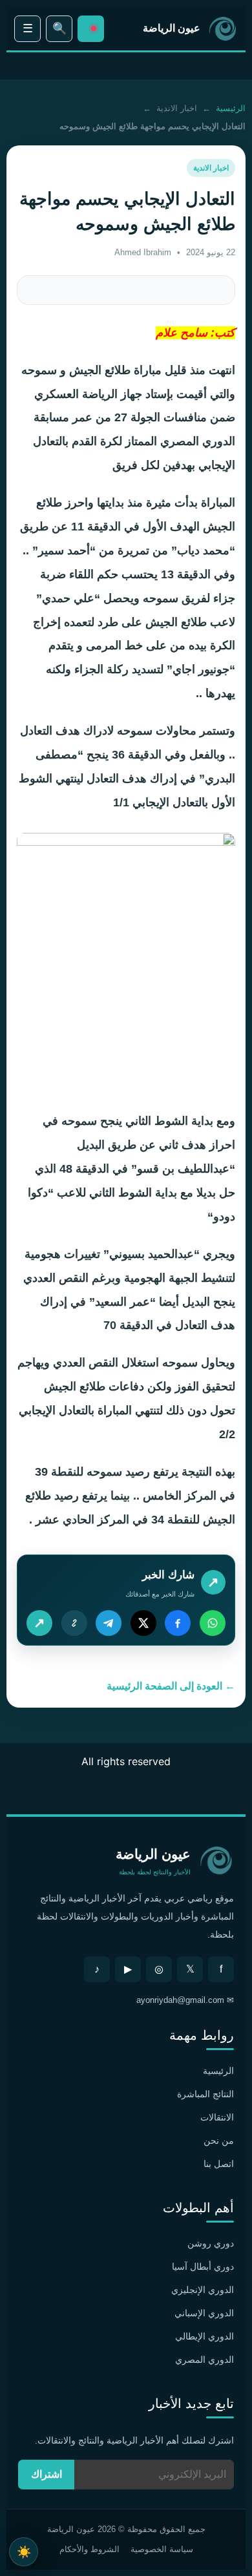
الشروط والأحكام (89, 2549)
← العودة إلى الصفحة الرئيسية (171, 1686)
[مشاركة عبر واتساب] (213, 1623)
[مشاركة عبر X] (143, 1623)
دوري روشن (211, 2243)
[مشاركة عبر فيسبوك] (178, 1623)
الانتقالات (217, 2117)
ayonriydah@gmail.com (180, 2000)
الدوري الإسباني (204, 2313)
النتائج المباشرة (205, 2094)
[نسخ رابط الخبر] (74, 1623)
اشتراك (47, 2474)
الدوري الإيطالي (205, 2336)
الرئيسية (231, 108)
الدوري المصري (205, 2360)
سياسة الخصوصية (162, 2549)
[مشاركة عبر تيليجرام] (109, 1623)
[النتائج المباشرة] (91, 29)
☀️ (24, 2552)
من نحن (219, 2141)
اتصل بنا (219, 2164)
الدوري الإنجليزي (203, 2290)
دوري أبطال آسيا (203, 2267)
